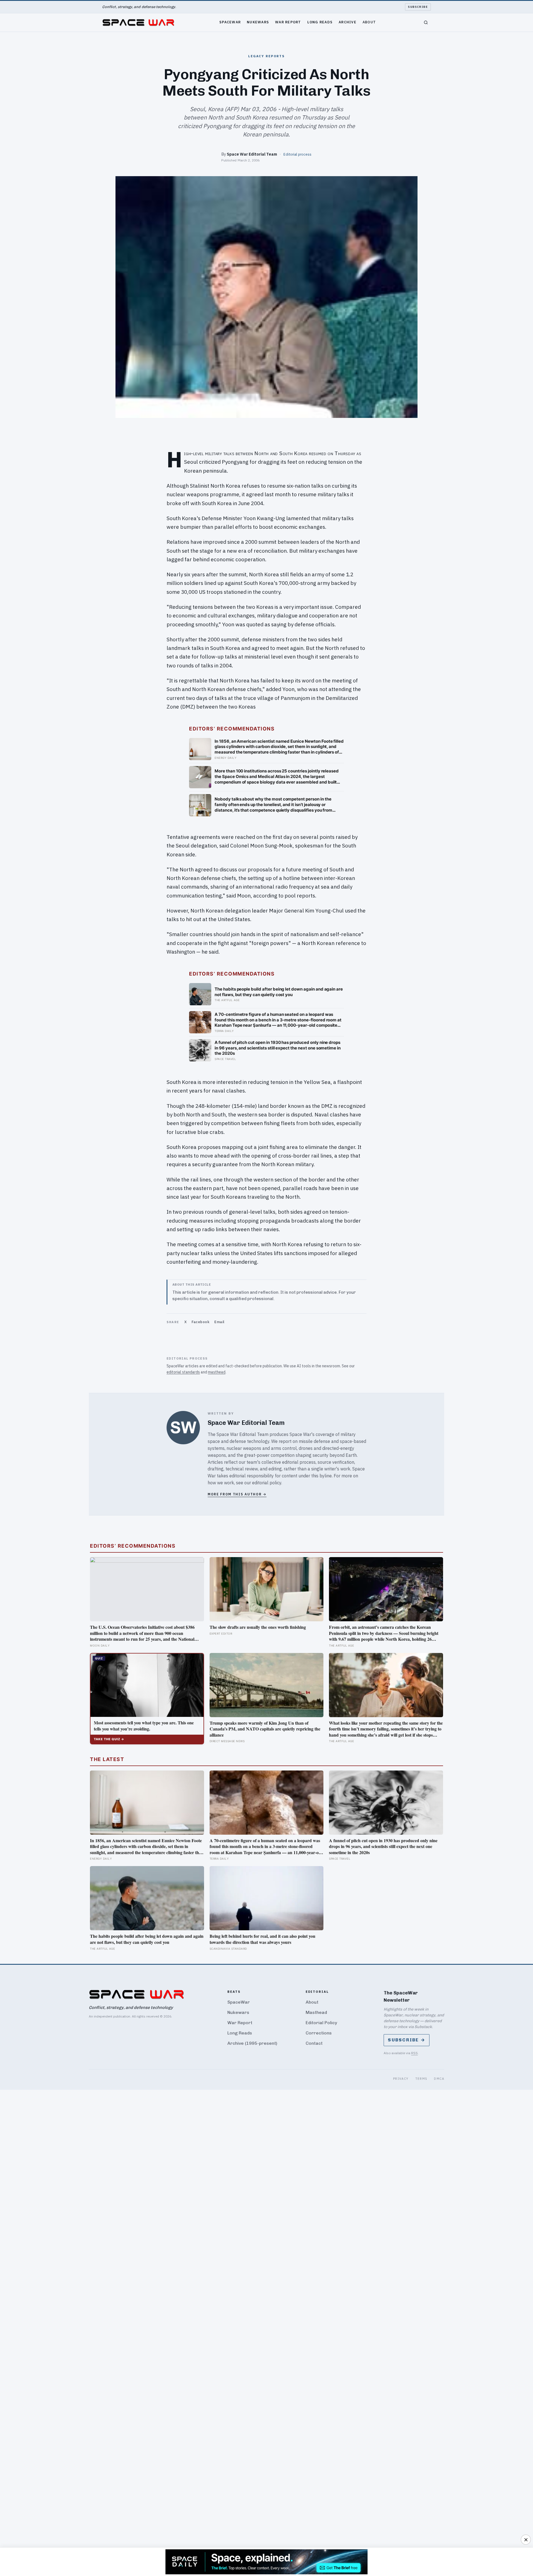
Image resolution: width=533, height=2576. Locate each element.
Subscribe (418, 7)
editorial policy (267, 1483)
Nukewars (258, 22)
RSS (414, 2053)
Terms (421, 2078)
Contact (314, 2043)
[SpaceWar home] (138, 23)
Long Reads (320, 22)
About (369, 22)
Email (219, 1322)
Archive (348, 22)
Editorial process (297, 154)
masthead (217, 1372)
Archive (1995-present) (252, 2043)
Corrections (319, 2033)
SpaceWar (230, 22)
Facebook (200, 1322)
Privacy (401, 2078)
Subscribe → (407, 2040)
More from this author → (237, 1494)
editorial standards (183, 1372)
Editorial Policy (321, 2023)
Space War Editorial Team (252, 154)
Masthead (316, 2012)
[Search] (426, 23)
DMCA (439, 2078)
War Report (288, 22)
